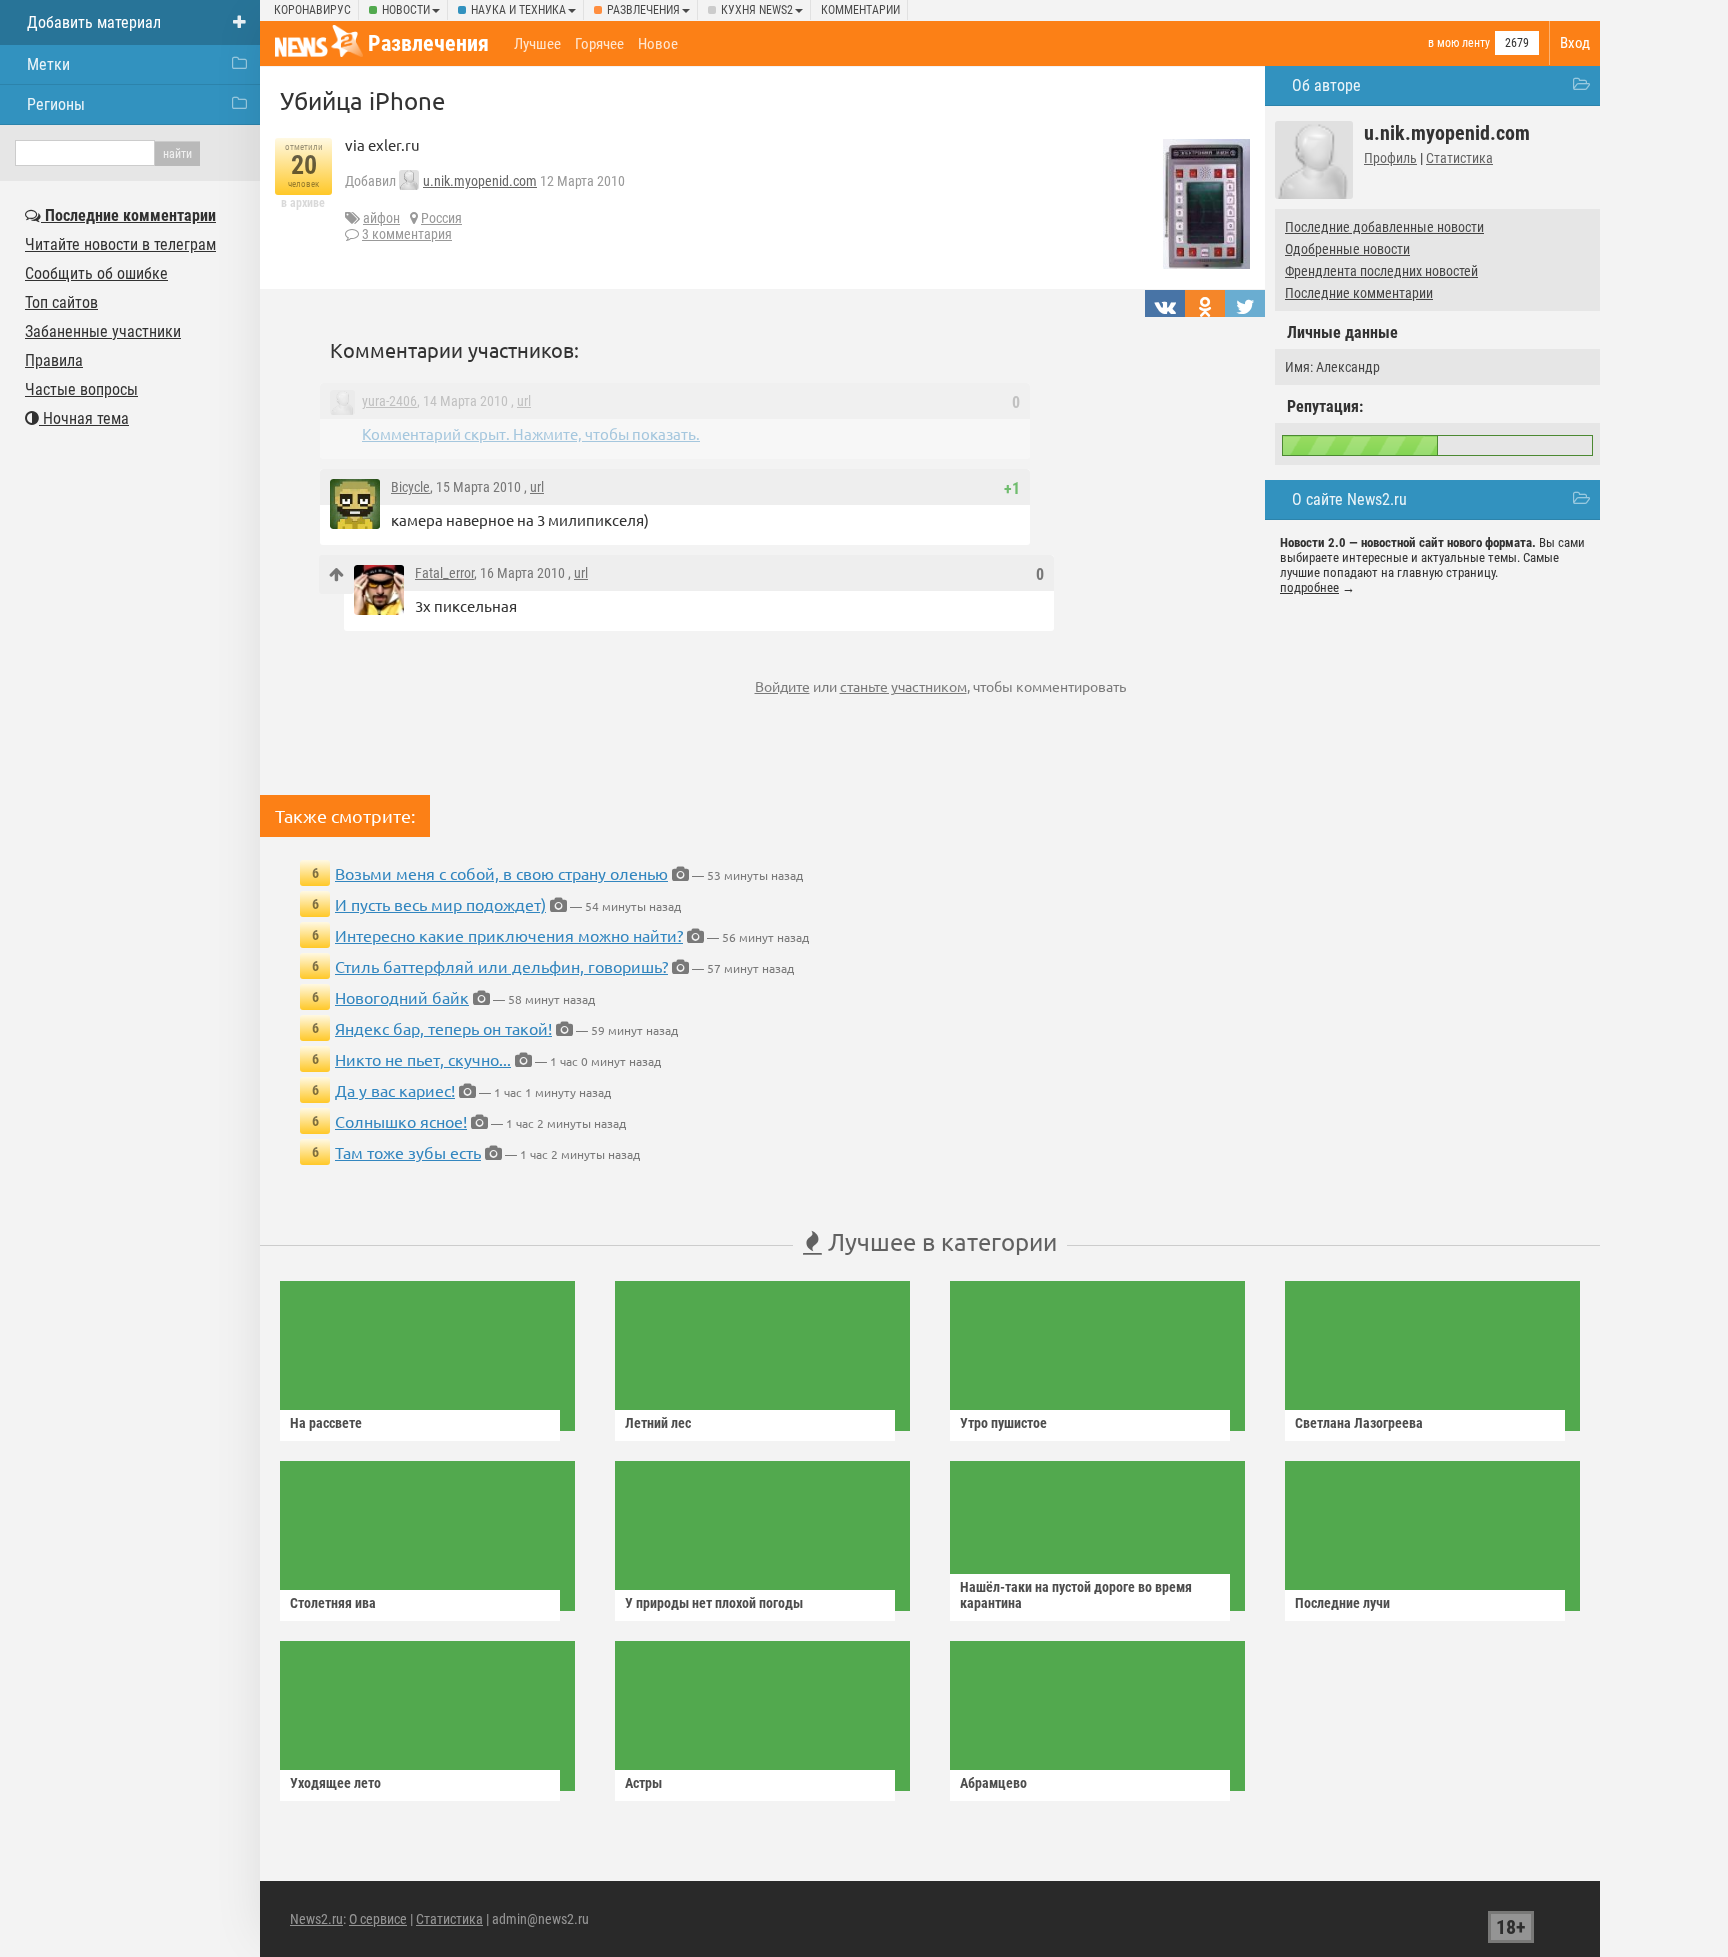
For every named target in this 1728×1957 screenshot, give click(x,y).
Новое (658, 44)
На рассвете (326, 1423)
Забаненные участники (103, 331)
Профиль (1390, 158)
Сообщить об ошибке (96, 273)
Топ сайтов (61, 302)
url (524, 401)
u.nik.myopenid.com (480, 181)
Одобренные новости (1347, 249)
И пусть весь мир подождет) (440, 904)
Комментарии (860, 10)
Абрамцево (993, 1783)
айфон (381, 218)
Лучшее (537, 44)
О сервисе (378, 1919)
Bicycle (410, 487)
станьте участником (903, 686)
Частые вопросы (81, 389)
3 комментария (407, 234)
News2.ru (316, 1919)
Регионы (56, 104)
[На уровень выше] (336, 574)
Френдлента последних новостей (1381, 271)
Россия (441, 218)
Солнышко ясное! (401, 1121)
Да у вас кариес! (395, 1090)
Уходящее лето (335, 1783)
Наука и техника (518, 10)
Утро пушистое (1003, 1423)
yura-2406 (389, 401)
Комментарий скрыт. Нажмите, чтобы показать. (531, 433)
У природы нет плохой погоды (714, 1603)
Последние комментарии (1359, 293)
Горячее (599, 44)
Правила (54, 360)
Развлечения (643, 10)
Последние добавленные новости (1384, 227)
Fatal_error (444, 573)
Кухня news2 (757, 10)
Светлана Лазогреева (1359, 1423)
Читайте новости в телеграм (120, 244)
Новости (406, 10)
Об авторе (1326, 85)
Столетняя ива (333, 1603)
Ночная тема (84, 418)
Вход (1575, 43)
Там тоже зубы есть (408, 1152)
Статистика (1459, 158)
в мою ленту (1459, 43)
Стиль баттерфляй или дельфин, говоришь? (501, 966)
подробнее (1309, 587)
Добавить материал (94, 22)
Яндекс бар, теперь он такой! (443, 1028)
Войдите (782, 686)
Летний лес (658, 1423)
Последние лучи (1342, 1603)
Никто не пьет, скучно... (423, 1059)
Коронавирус (312, 10)
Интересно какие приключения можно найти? (509, 935)
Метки (48, 64)
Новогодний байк (402, 997)
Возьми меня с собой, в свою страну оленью (501, 873)
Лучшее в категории (939, 1241)
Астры (643, 1783)
